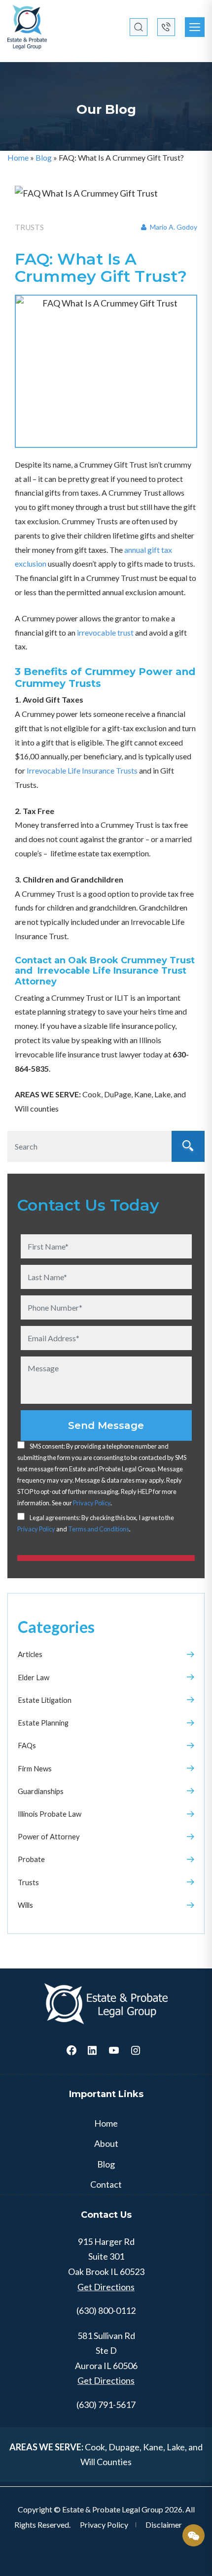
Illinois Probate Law (50, 1814)
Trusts (28, 1882)
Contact (106, 2184)
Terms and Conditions (99, 1529)
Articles (30, 1654)
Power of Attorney (49, 1836)
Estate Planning (43, 1723)
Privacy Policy (92, 1503)
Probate (31, 1859)
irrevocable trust (105, 632)
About (106, 2143)
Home (18, 157)
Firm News (35, 1768)
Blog (44, 157)
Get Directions (106, 2287)
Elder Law (34, 1677)
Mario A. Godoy (173, 227)
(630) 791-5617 (106, 2405)
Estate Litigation (45, 1700)
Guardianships (41, 1791)
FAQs (27, 1745)
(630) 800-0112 (106, 2310)
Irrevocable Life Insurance (82, 770)
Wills (25, 1905)
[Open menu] (195, 27)
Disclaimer (164, 2525)
